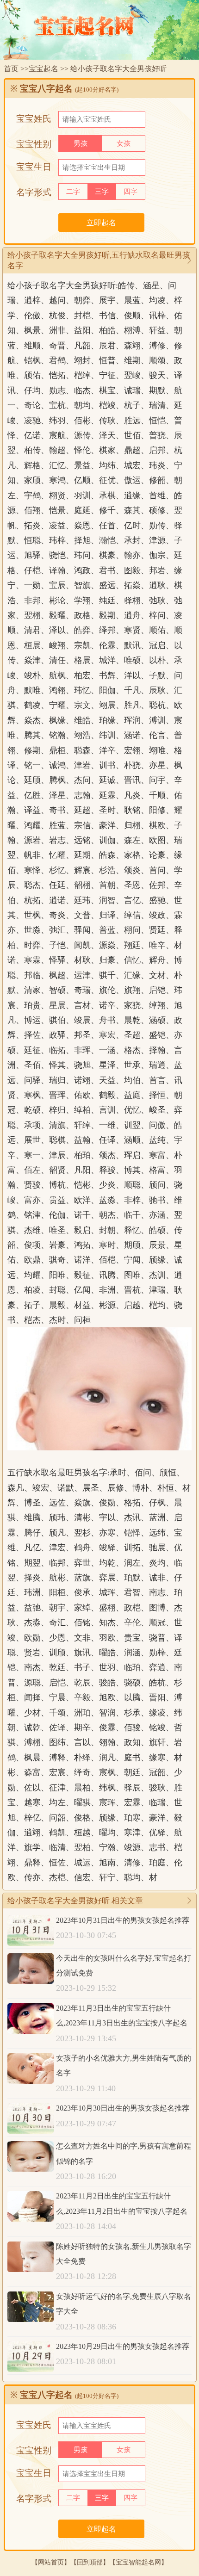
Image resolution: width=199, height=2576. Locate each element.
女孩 (124, 143)
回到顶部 (90, 2562)
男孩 (81, 143)
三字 (102, 192)
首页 (11, 69)
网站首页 (51, 2562)
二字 (73, 192)
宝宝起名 (44, 69)
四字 (131, 192)
